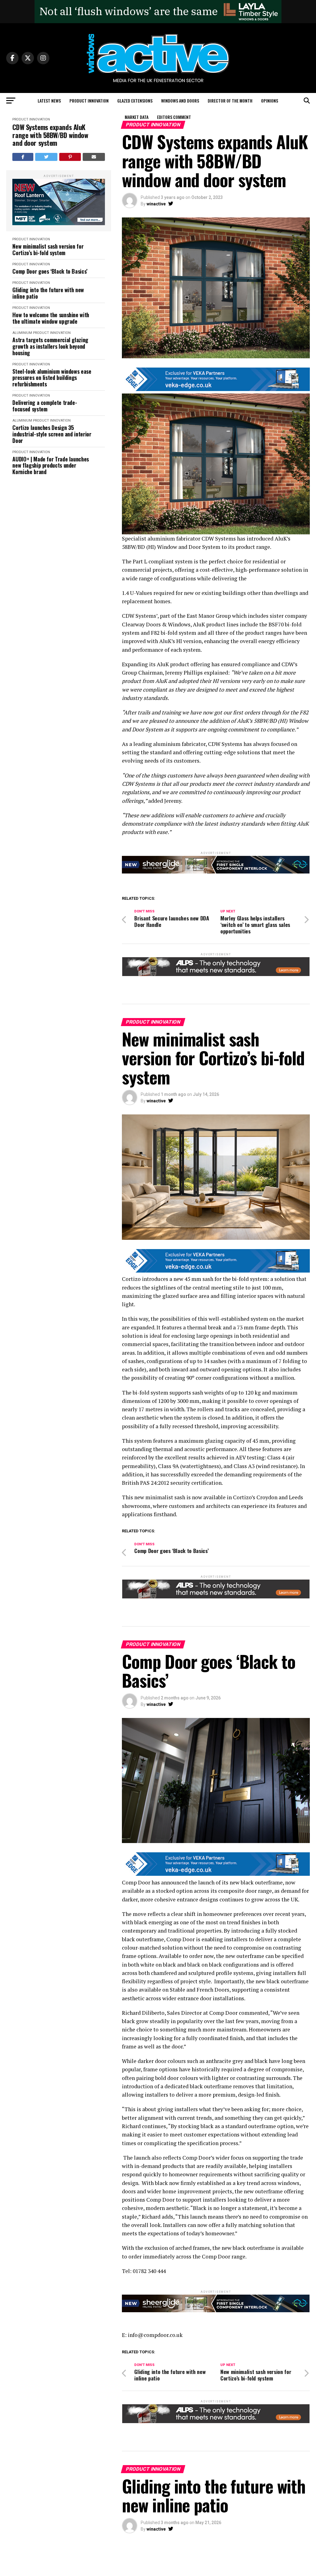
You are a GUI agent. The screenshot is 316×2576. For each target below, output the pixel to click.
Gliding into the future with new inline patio (48, 293)
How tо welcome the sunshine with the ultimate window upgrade (51, 318)
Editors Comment (174, 117)
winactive (156, 204)
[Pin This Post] (70, 157)
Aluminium (22, 333)
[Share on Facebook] (23, 157)
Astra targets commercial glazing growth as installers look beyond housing (50, 346)
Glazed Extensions (135, 101)
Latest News (49, 101)
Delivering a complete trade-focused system (45, 406)
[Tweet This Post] (46, 157)
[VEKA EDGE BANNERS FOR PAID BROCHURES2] (216, 389)
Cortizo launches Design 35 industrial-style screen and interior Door (52, 434)
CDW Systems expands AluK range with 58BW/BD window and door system (50, 135)
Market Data (137, 117)
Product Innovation (89, 101)
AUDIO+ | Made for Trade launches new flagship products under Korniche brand (50, 465)
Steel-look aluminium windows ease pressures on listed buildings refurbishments (52, 378)
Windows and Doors (180, 101)
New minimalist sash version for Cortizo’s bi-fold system (48, 249)
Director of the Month (230, 101)
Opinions (270, 101)
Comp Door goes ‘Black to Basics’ (50, 271)
